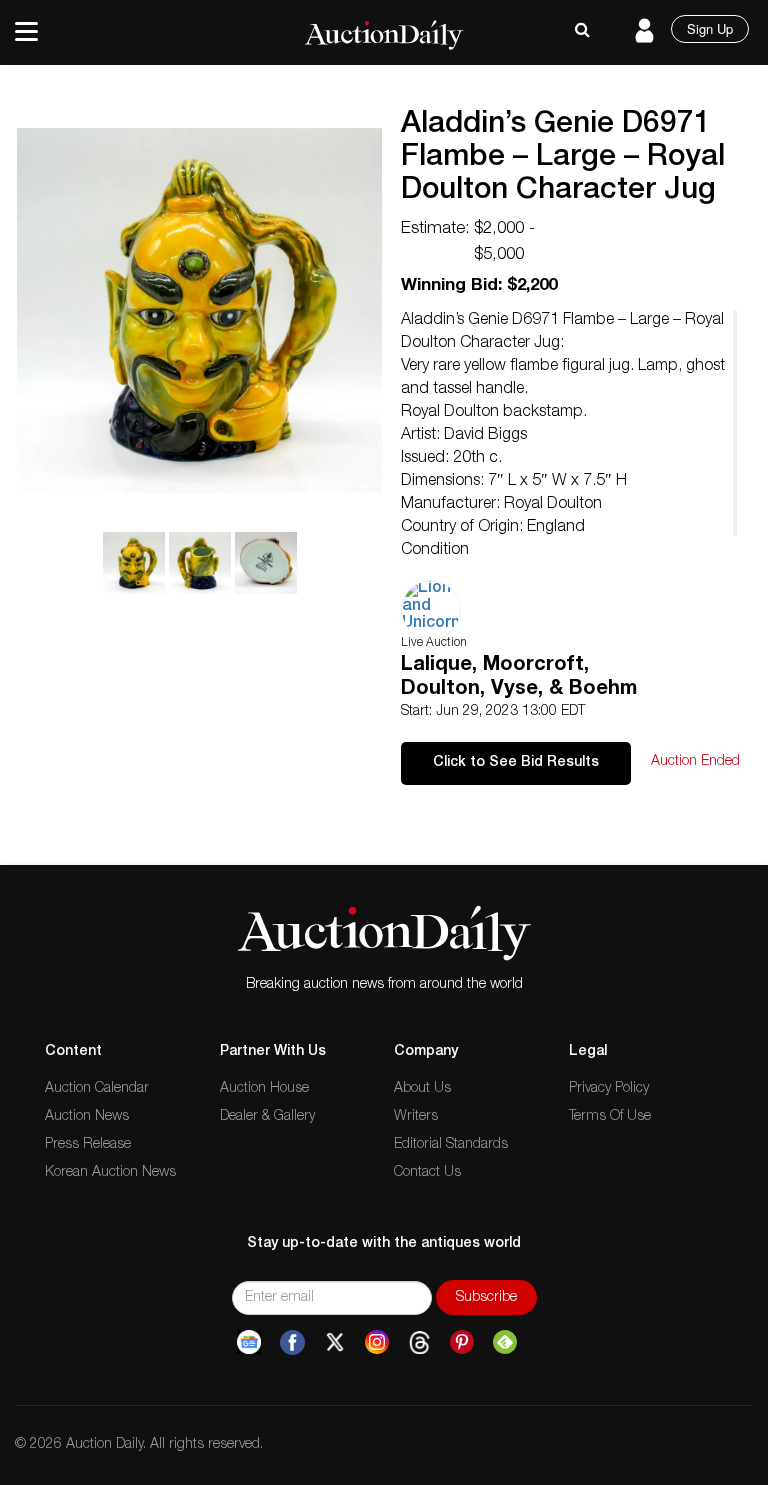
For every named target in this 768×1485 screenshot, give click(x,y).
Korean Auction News (110, 1173)
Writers (416, 1117)
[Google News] (249, 1343)
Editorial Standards (451, 1145)
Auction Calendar (97, 1089)
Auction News (87, 1117)
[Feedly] (505, 1343)
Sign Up (710, 28)
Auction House (264, 1089)
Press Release (88, 1145)
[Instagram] (377, 1343)
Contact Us (427, 1173)
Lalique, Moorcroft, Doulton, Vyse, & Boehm (519, 678)
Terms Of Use (610, 1117)
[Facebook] (292, 1343)
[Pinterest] (462, 1343)
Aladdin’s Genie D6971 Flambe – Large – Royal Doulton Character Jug (563, 159)
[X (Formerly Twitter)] (335, 1343)
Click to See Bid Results (516, 763)
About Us (422, 1089)
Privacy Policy (609, 1089)
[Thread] (419, 1343)
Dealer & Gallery (267, 1117)
